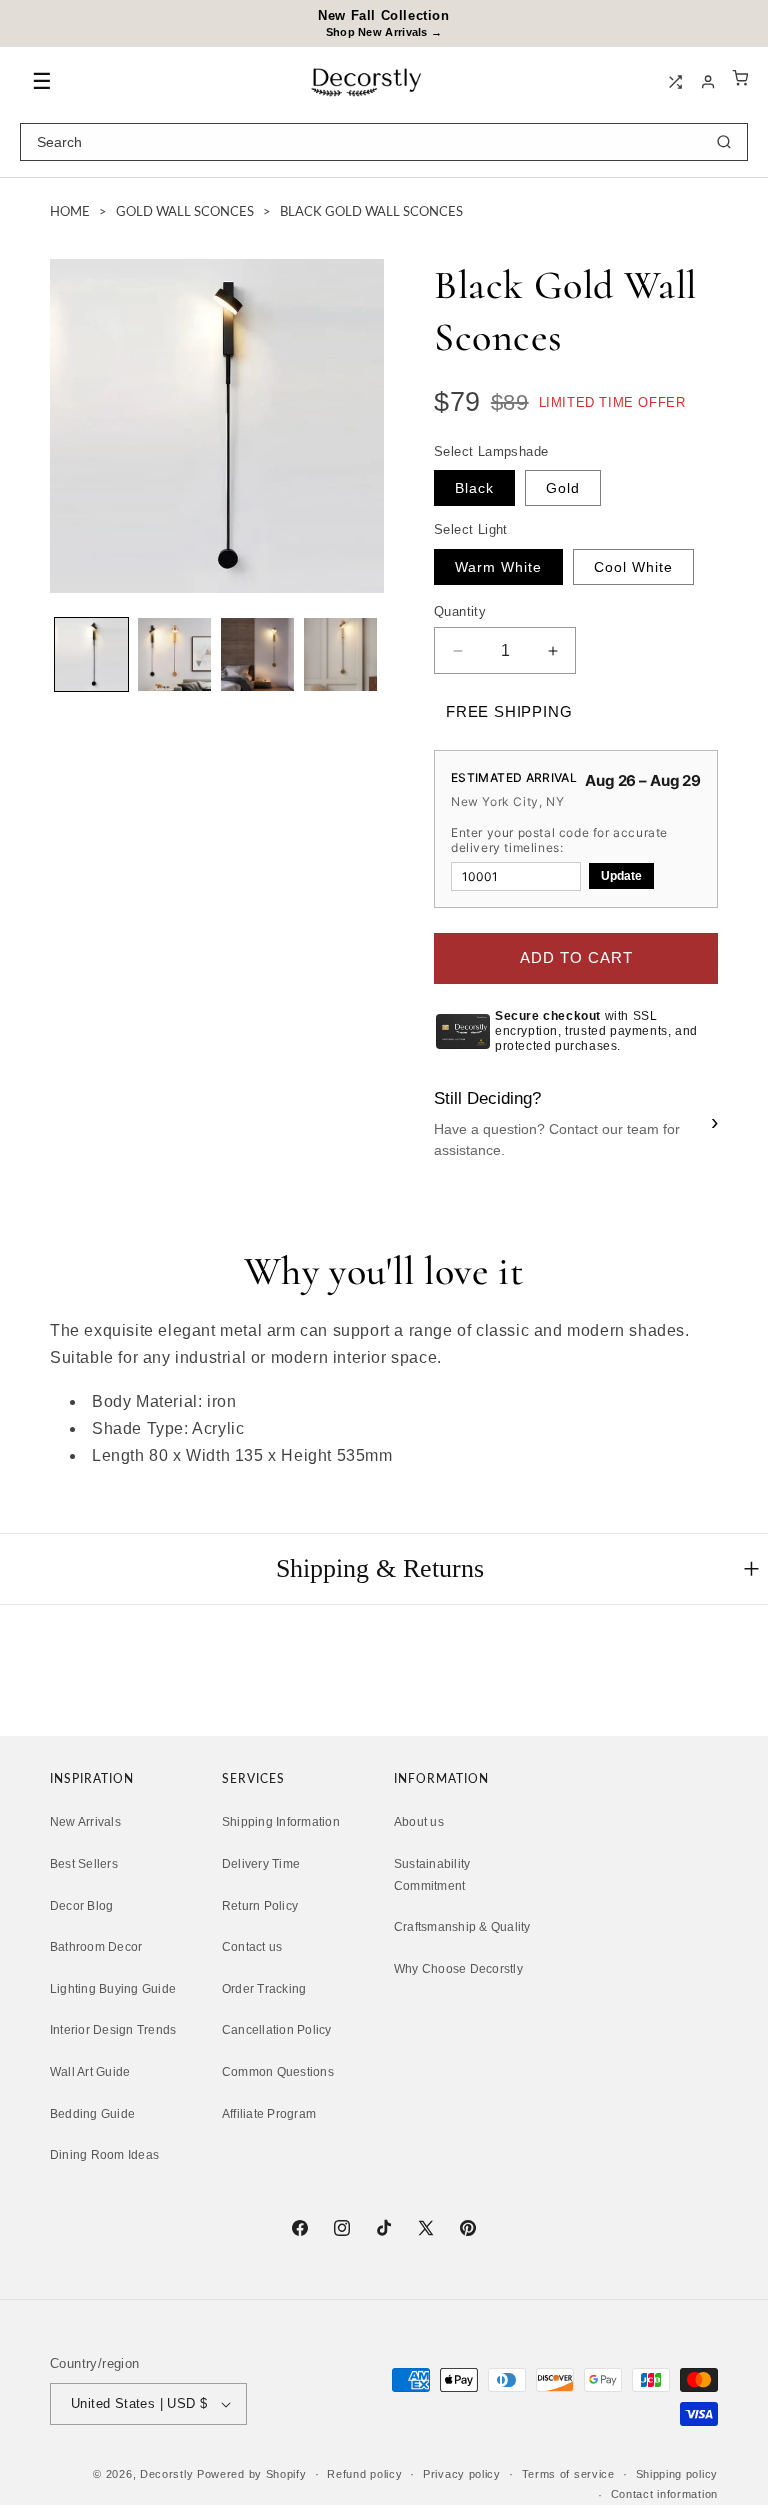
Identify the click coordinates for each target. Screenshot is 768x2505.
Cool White (633, 567)
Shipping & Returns (380, 1568)
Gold (563, 488)
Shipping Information (281, 1822)
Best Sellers (84, 1864)
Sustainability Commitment (432, 1875)
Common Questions (278, 2072)
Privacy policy (462, 2474)
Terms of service (568, 2474)
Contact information (664, 2494)
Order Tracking (264, 1989)
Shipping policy (677, 2474)
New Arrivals (85, 1822)
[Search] (724, 142)
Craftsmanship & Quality (462, 1927)
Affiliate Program (269, 2114)
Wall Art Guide (90, 2072)
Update (621, 876)
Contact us (252, 1947)
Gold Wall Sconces (185, 212)
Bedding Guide (92, 2114)
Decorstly (166, 2474)
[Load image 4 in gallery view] (340, 654)
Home (70, 212)
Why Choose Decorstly (458, 1969)
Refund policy (364, 2474)
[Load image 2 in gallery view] (174, 654)
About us (419, 1822)
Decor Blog (81, 1906)
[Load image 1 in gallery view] (91, 654)
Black (474, 488)
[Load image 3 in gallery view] (257, 654)
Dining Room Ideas (104, 2155)
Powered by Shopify (252, 2474)
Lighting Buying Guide (113, 1989)
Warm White (498, 567)
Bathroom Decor (96, 1947)
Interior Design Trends (113, 2030)
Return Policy (260, 1906)
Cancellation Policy (277, 2030)
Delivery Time (261, 1864)
